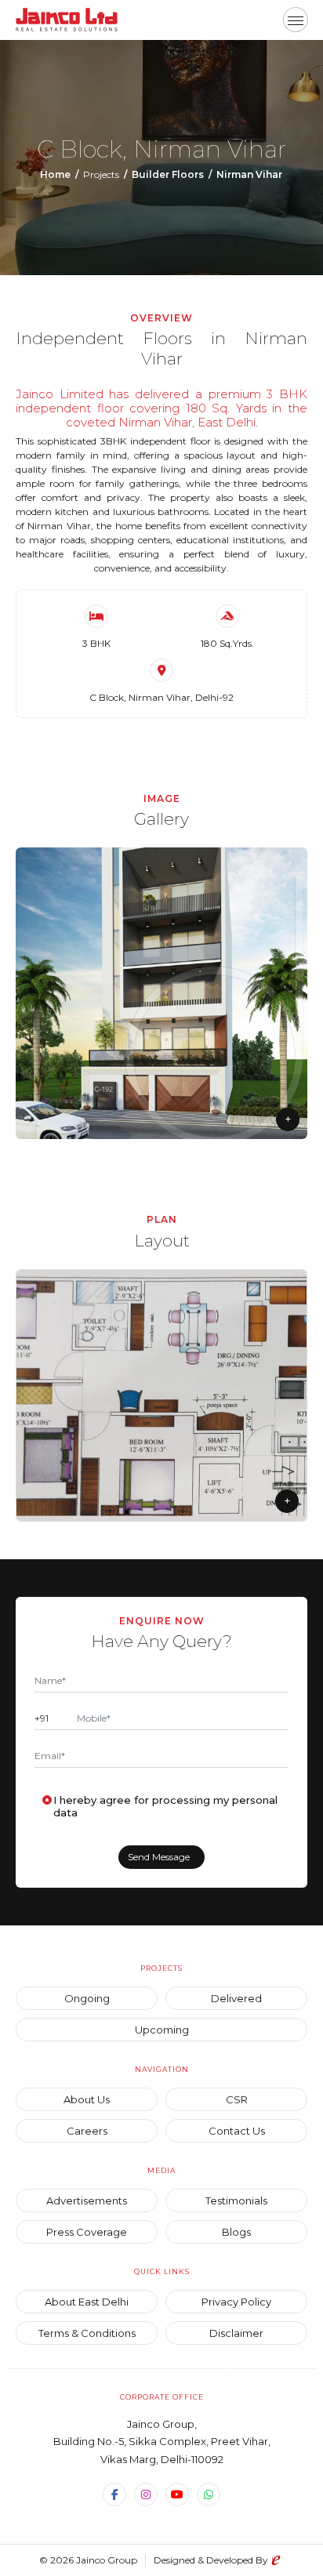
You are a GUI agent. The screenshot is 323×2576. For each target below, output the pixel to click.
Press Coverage (87, 2232)
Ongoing (87, 1998)
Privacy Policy (236, 2302)
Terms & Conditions (87, 2333)
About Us (87, 2099)
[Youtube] (177, 2494)
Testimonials (236, 2200)
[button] (296, 20)
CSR (237, 2099)
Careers (87, 2131)
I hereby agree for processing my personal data (165, 1806)
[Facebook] (114, 2494)
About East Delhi (87, 2302)
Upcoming (162, 2030)
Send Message (159, 1857)
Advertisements (87, 2200)
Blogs (236, 2232)
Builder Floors (168, 174)
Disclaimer (236, 2333)
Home (55, 174)
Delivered (236, 1998)
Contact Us (237, 2131)
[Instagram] (146, 2494)
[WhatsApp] (209, 2494)
